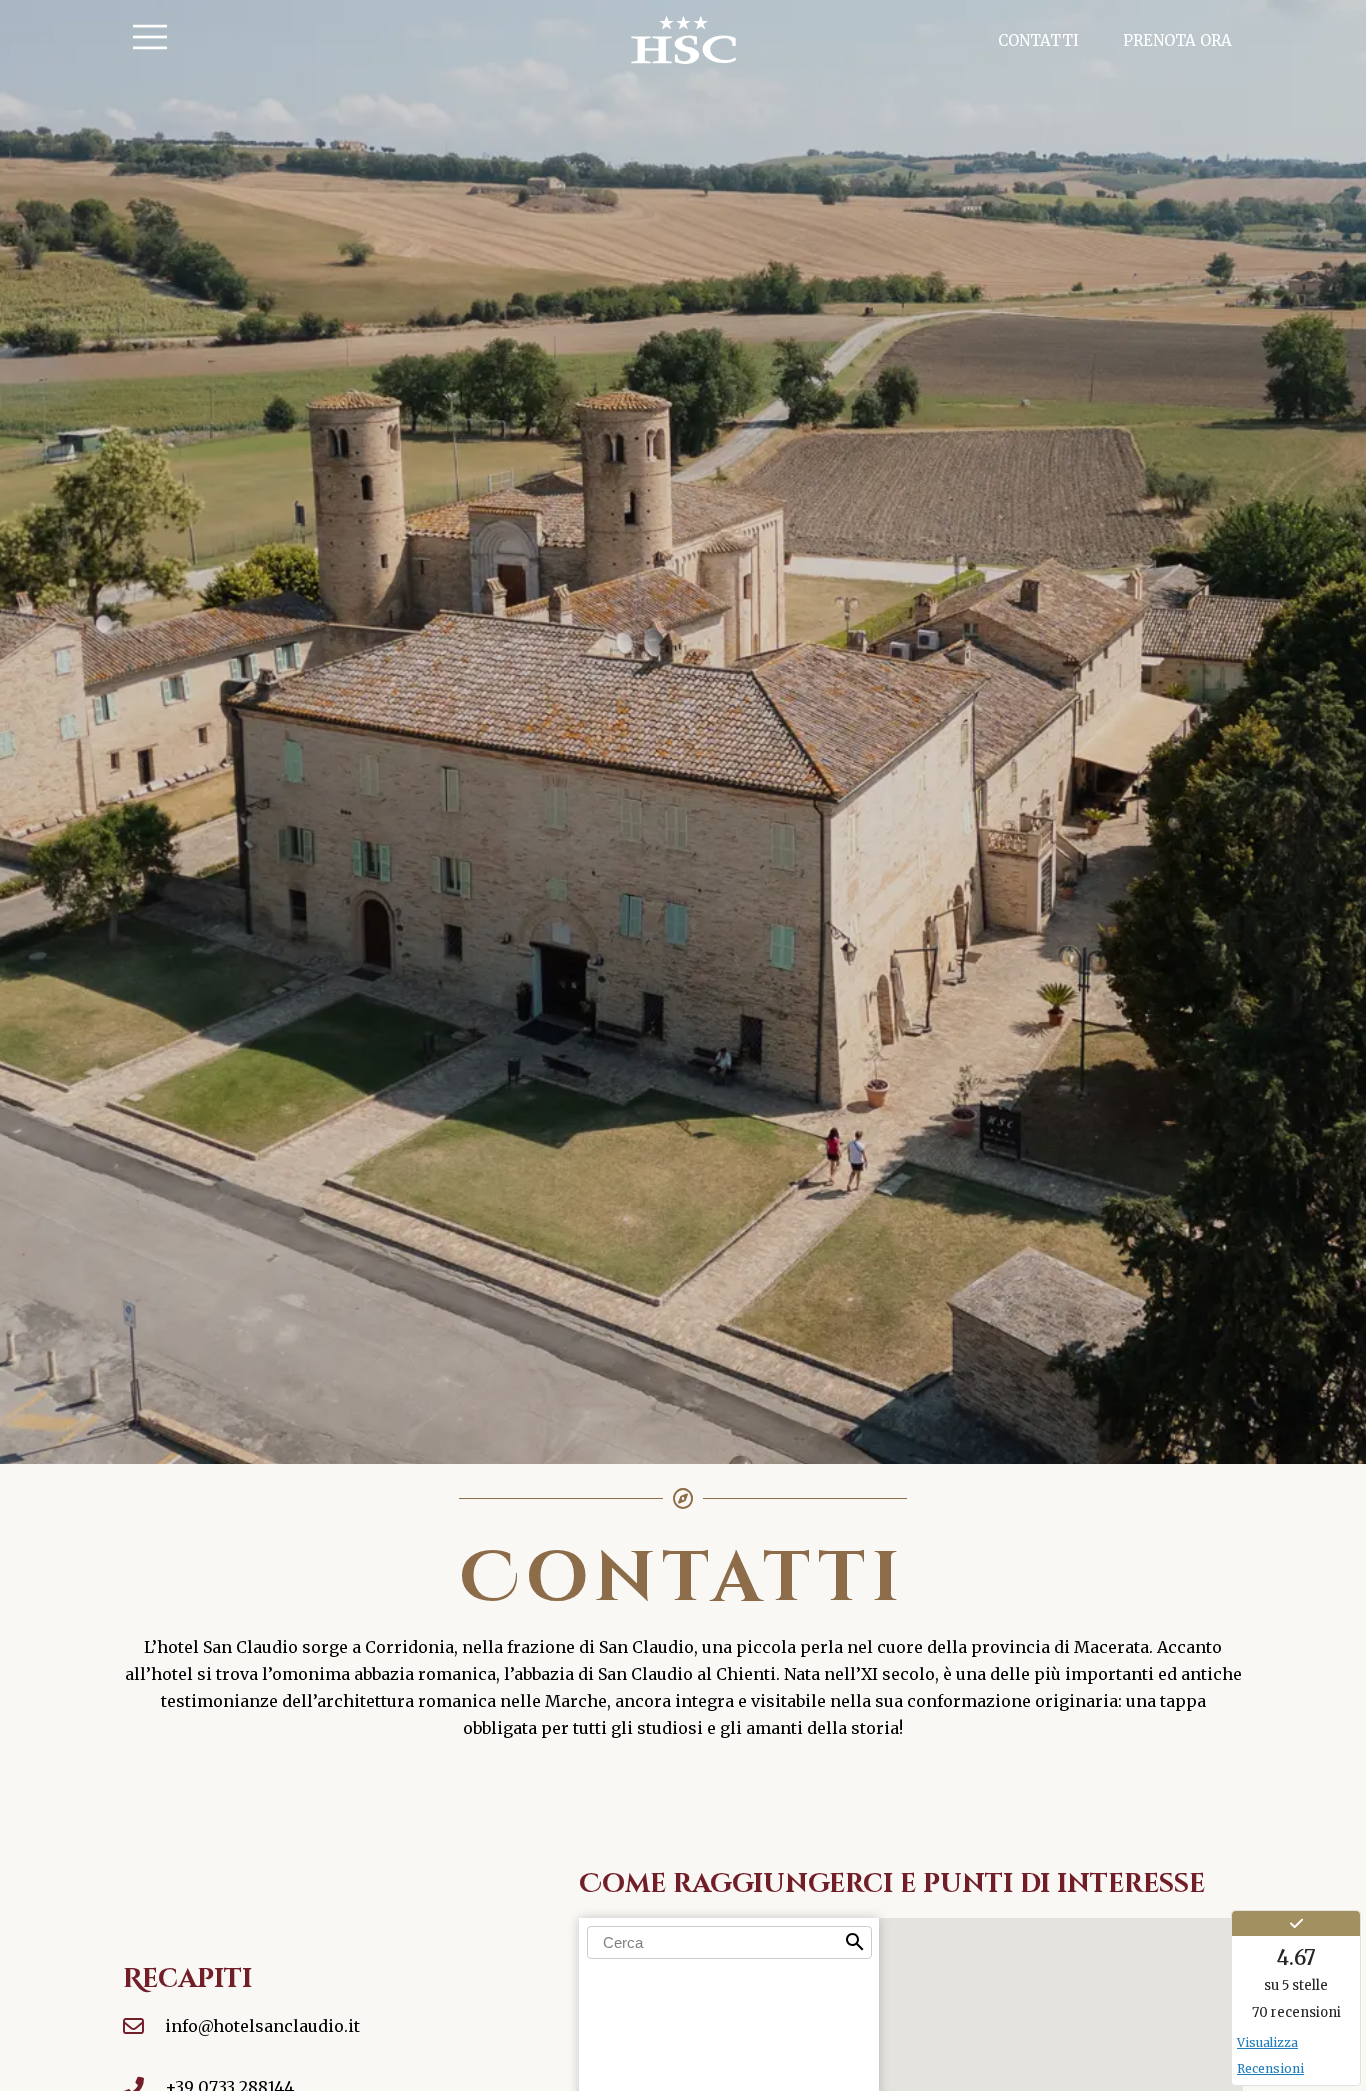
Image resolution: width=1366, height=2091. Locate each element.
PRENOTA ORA (1177, 40)
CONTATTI (1038, 40)
